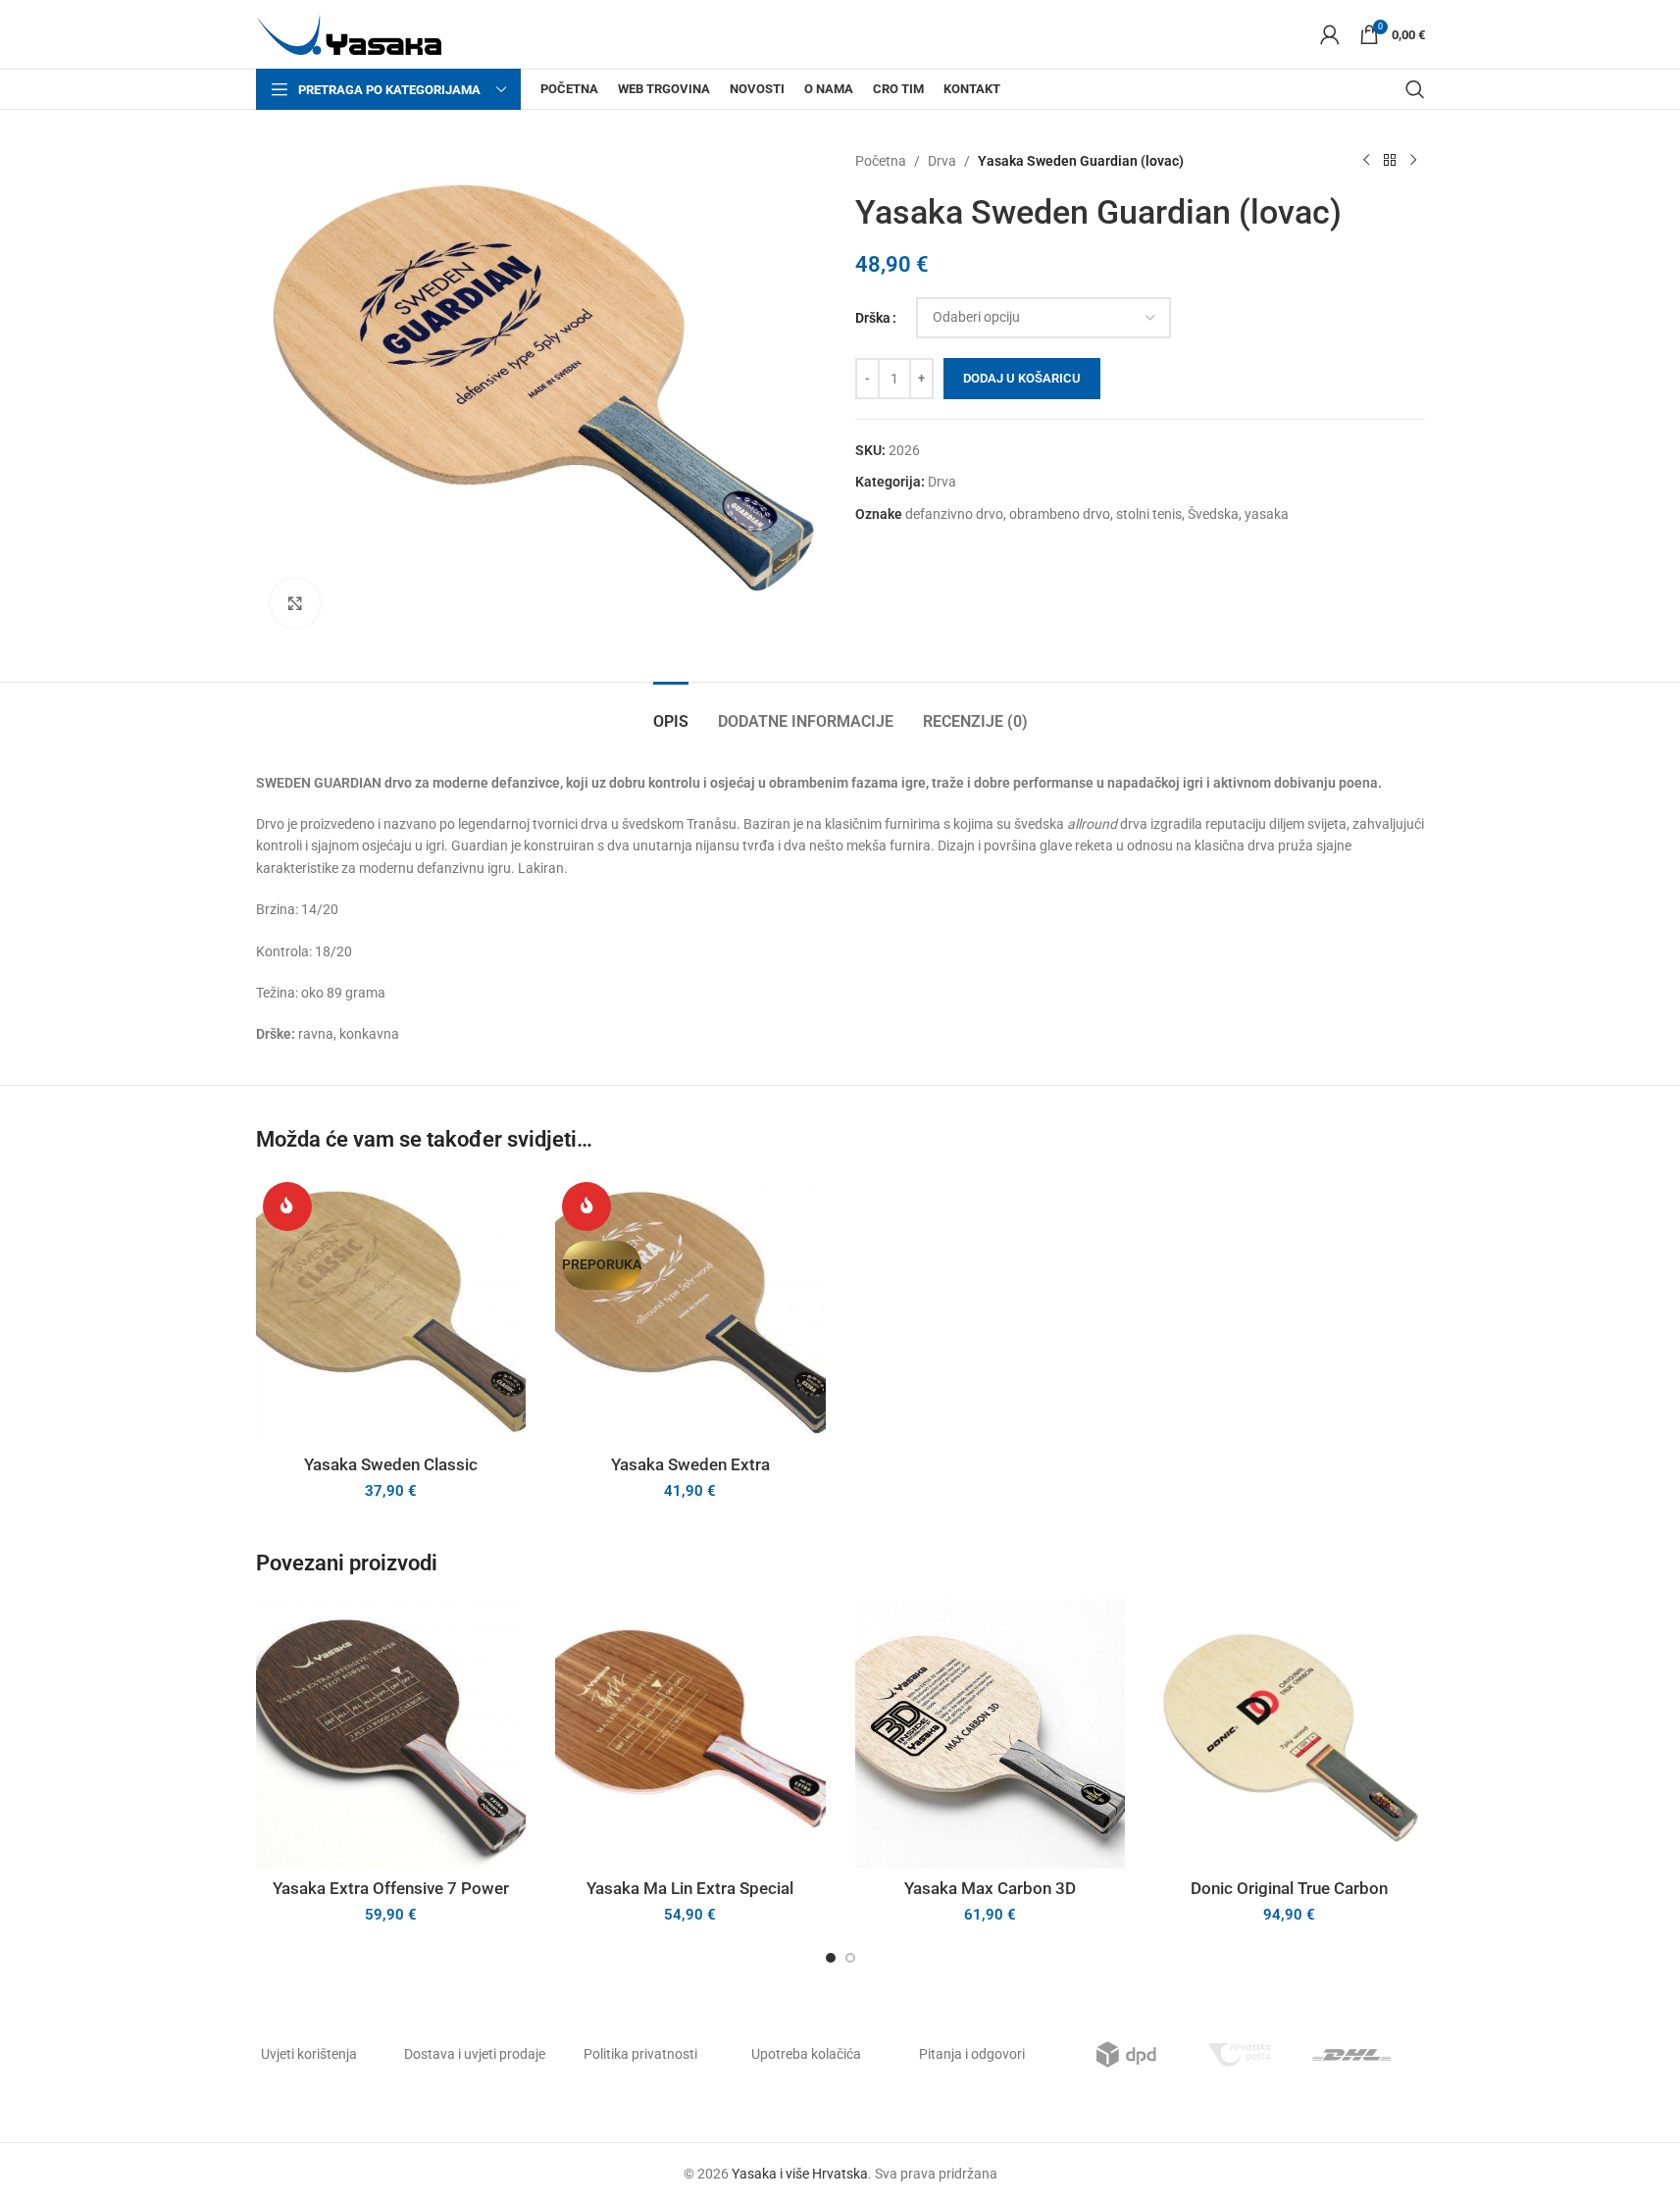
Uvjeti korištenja (309, 2054)
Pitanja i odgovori (972, 2054)
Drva (942, 161)
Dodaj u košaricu (1022, 378)
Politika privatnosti (640, 2054)
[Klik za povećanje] (295, 603)
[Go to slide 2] (850, 1958)
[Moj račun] (1330, 34)
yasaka (1267, 514)
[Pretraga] (1415, 89)
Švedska (1213, 514)
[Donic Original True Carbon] (1290, 1734)
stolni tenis (1149, 514)
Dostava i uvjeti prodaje (475, 2054)
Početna (881, 161)
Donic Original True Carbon (1289, 1888)
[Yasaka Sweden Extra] (690, 1310)
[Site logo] (349, 33)
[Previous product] (1366, 161)
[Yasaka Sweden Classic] (391, 1310)
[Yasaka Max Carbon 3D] (991, 1734)
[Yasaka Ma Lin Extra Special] (690, 1734)
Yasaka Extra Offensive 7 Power (391, 1888)
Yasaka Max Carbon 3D (990, 1888)
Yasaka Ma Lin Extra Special (690, 1888)
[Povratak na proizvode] (1390, 161)
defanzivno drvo (954, 514)
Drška (873, 318)
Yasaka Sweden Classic (391, 1464)
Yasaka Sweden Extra (690, 1464)
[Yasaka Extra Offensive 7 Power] (391, 1734)
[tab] (671, 712)
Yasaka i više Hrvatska (800, 2174)
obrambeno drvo (1060, 514)
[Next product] (1413, 161)
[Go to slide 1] (831, 1958)
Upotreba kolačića (806, 2054)
